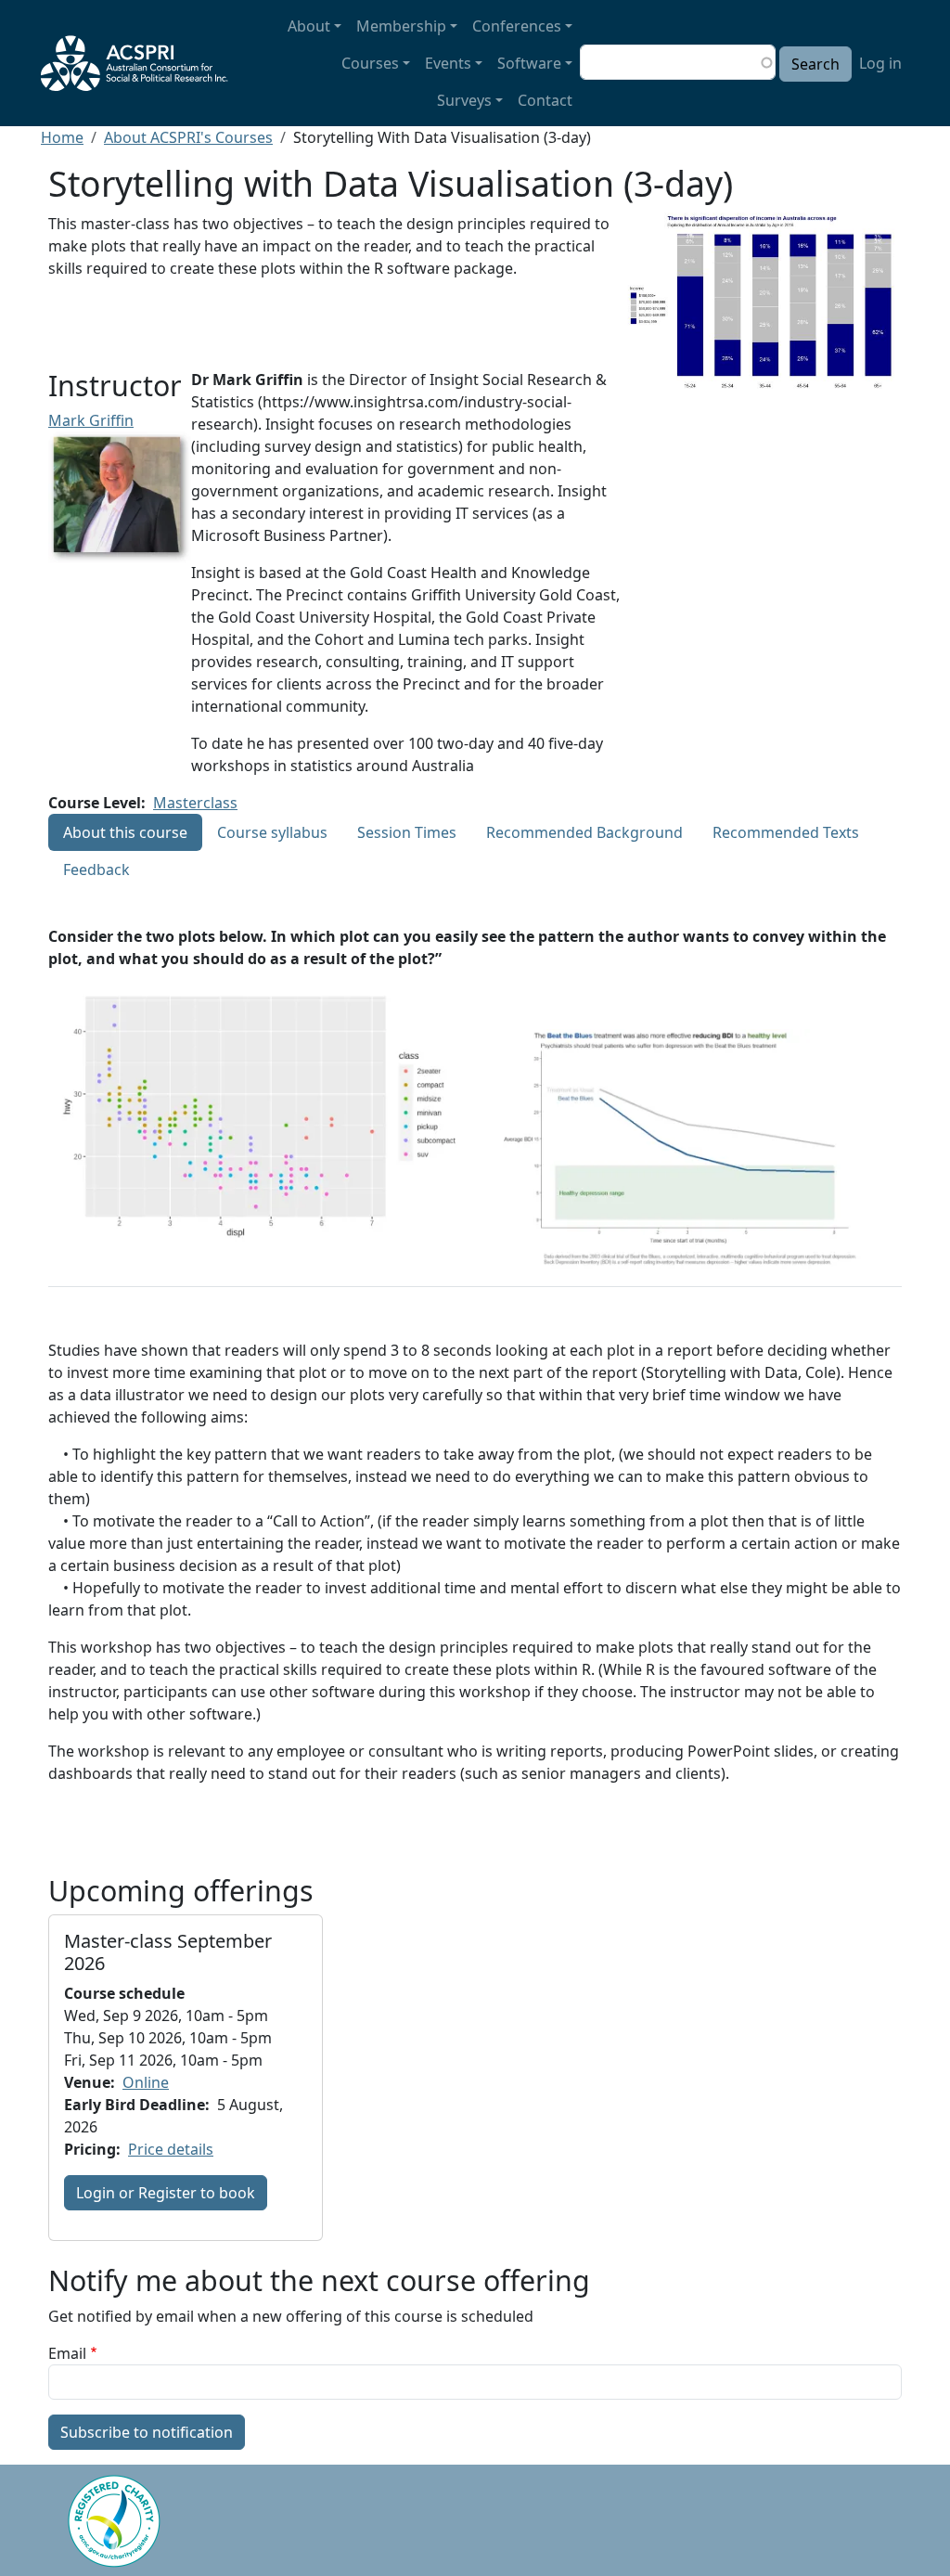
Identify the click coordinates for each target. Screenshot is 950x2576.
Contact (545, 100)
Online (146, 2082)
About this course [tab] (125, 832)
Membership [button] (401, 26)
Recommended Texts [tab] (786, 832)
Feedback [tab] (96, 869)
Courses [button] (370, 63)
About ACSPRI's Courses (188, 137)
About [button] (309, 26)
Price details (171, 2149)
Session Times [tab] (407, 832)
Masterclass (195, 803)
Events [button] (448, 63)
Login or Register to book (166, 2193)
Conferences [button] (517, 26)
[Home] (142, 63)
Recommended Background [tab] (584, 832)
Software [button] (529, 63)
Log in (880, 63)
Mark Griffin (91, 420)
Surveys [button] (464, 100)
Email (67, 2353)
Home (62, 137)
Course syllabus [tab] (272, 832)
